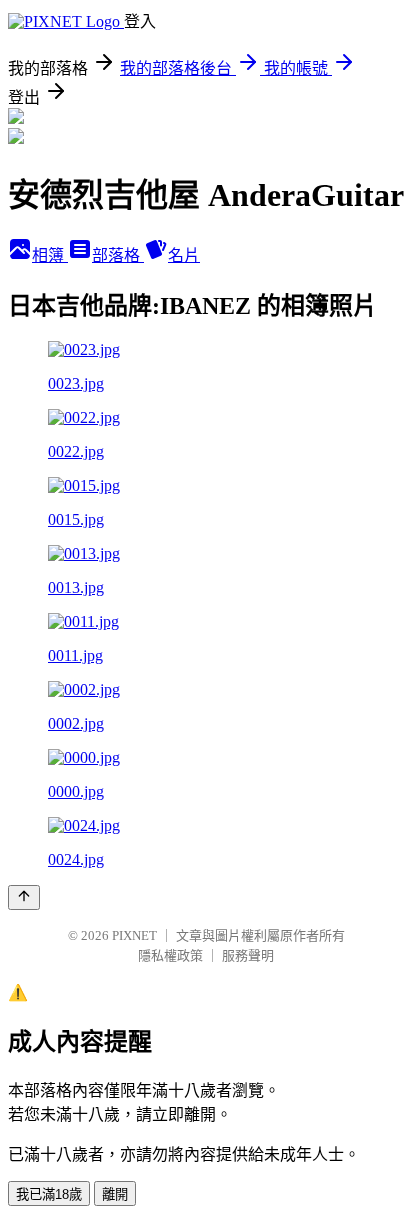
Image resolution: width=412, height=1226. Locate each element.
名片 (184, 255)
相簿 (50, 255)
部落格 (118, 255)
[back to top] (24, 897)
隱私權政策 (170, 955)
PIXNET (134, 935)
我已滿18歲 (49, 1194)
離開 (115, 1194)
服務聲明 (248, 955)
